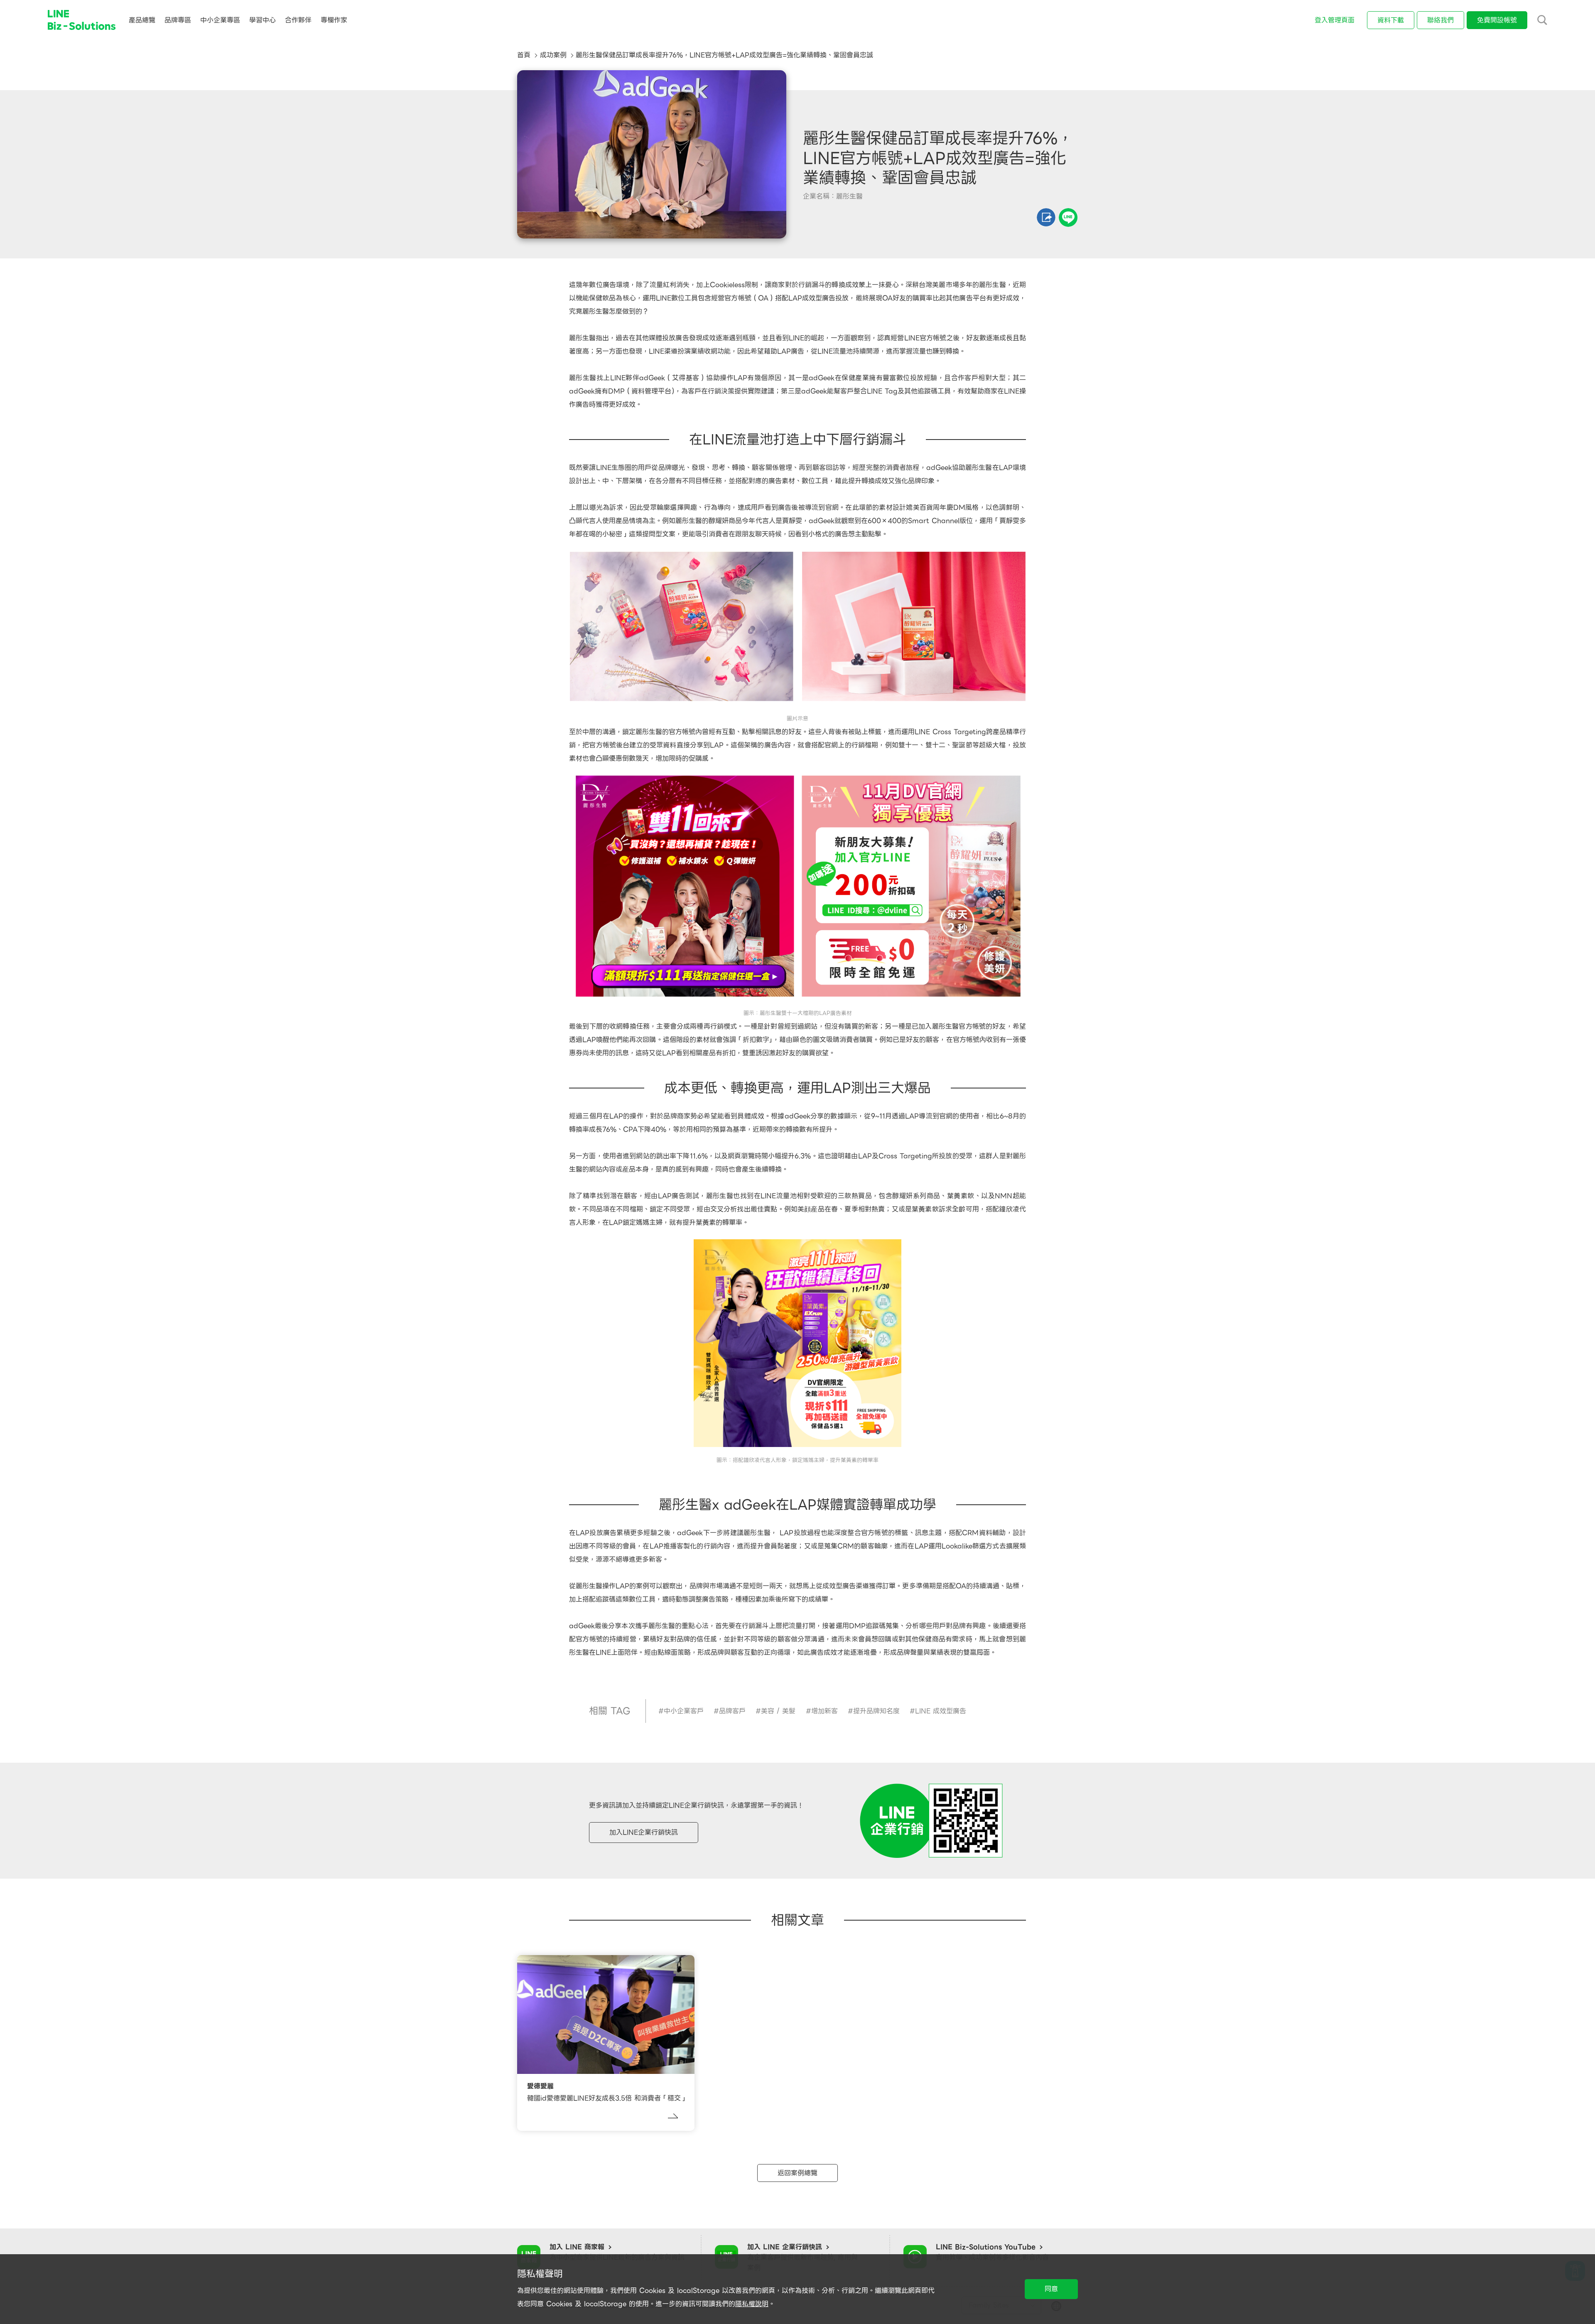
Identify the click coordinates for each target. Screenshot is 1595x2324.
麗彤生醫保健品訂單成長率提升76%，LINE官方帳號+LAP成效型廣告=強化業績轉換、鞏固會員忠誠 (724, 55)
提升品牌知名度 (876, 1711)
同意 (1051, 2289)
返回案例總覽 (797, 2173)
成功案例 (553, 55)
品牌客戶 (732, 1711)
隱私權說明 (752, 2304)
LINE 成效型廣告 (941, 1711)
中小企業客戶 (684, 1711)
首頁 (524, 55)
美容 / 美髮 (778, 1711)
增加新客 (824, 1711)
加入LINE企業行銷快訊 (644, 1832)
